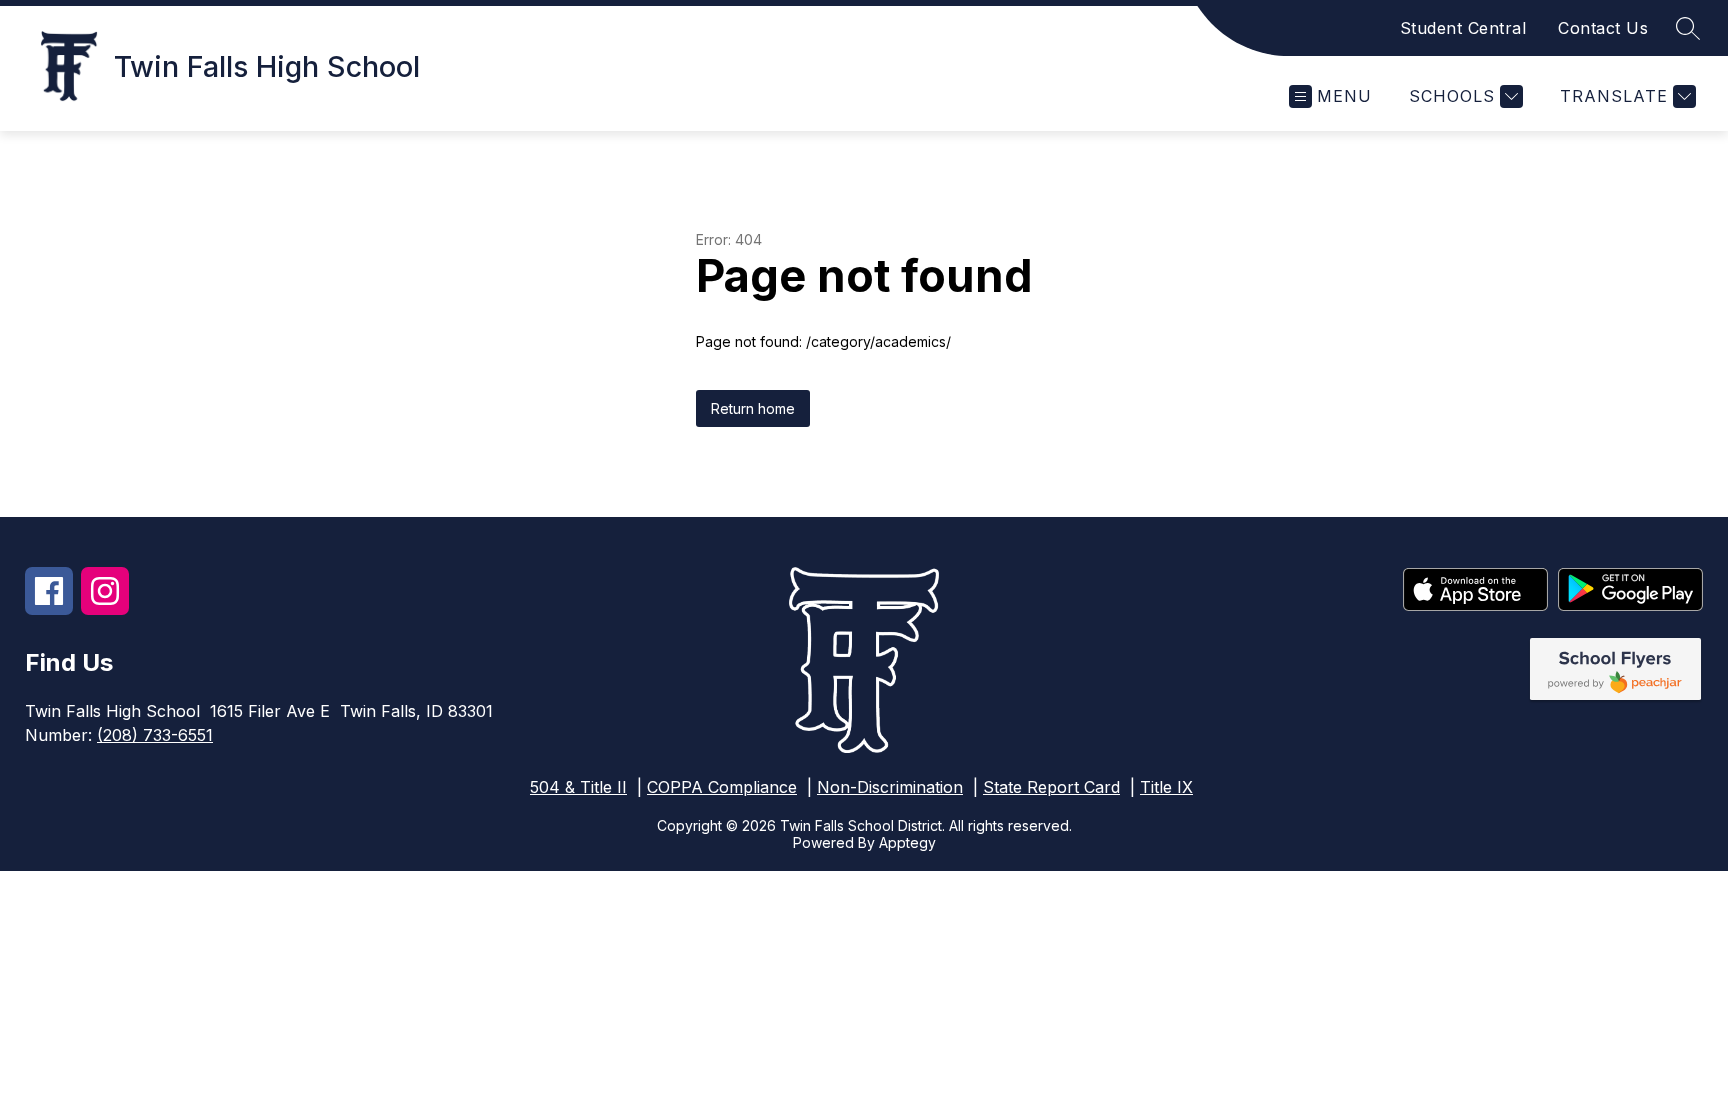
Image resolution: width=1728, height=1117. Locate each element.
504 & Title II (578, 787)
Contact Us (1603, 28)
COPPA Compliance (722, 787)
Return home (753, 408)
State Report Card (1051, 787)
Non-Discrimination (890, 787)
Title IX (1166, 787)
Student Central (1463, 28)
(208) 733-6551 (155, 735)
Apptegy (907, 842)
